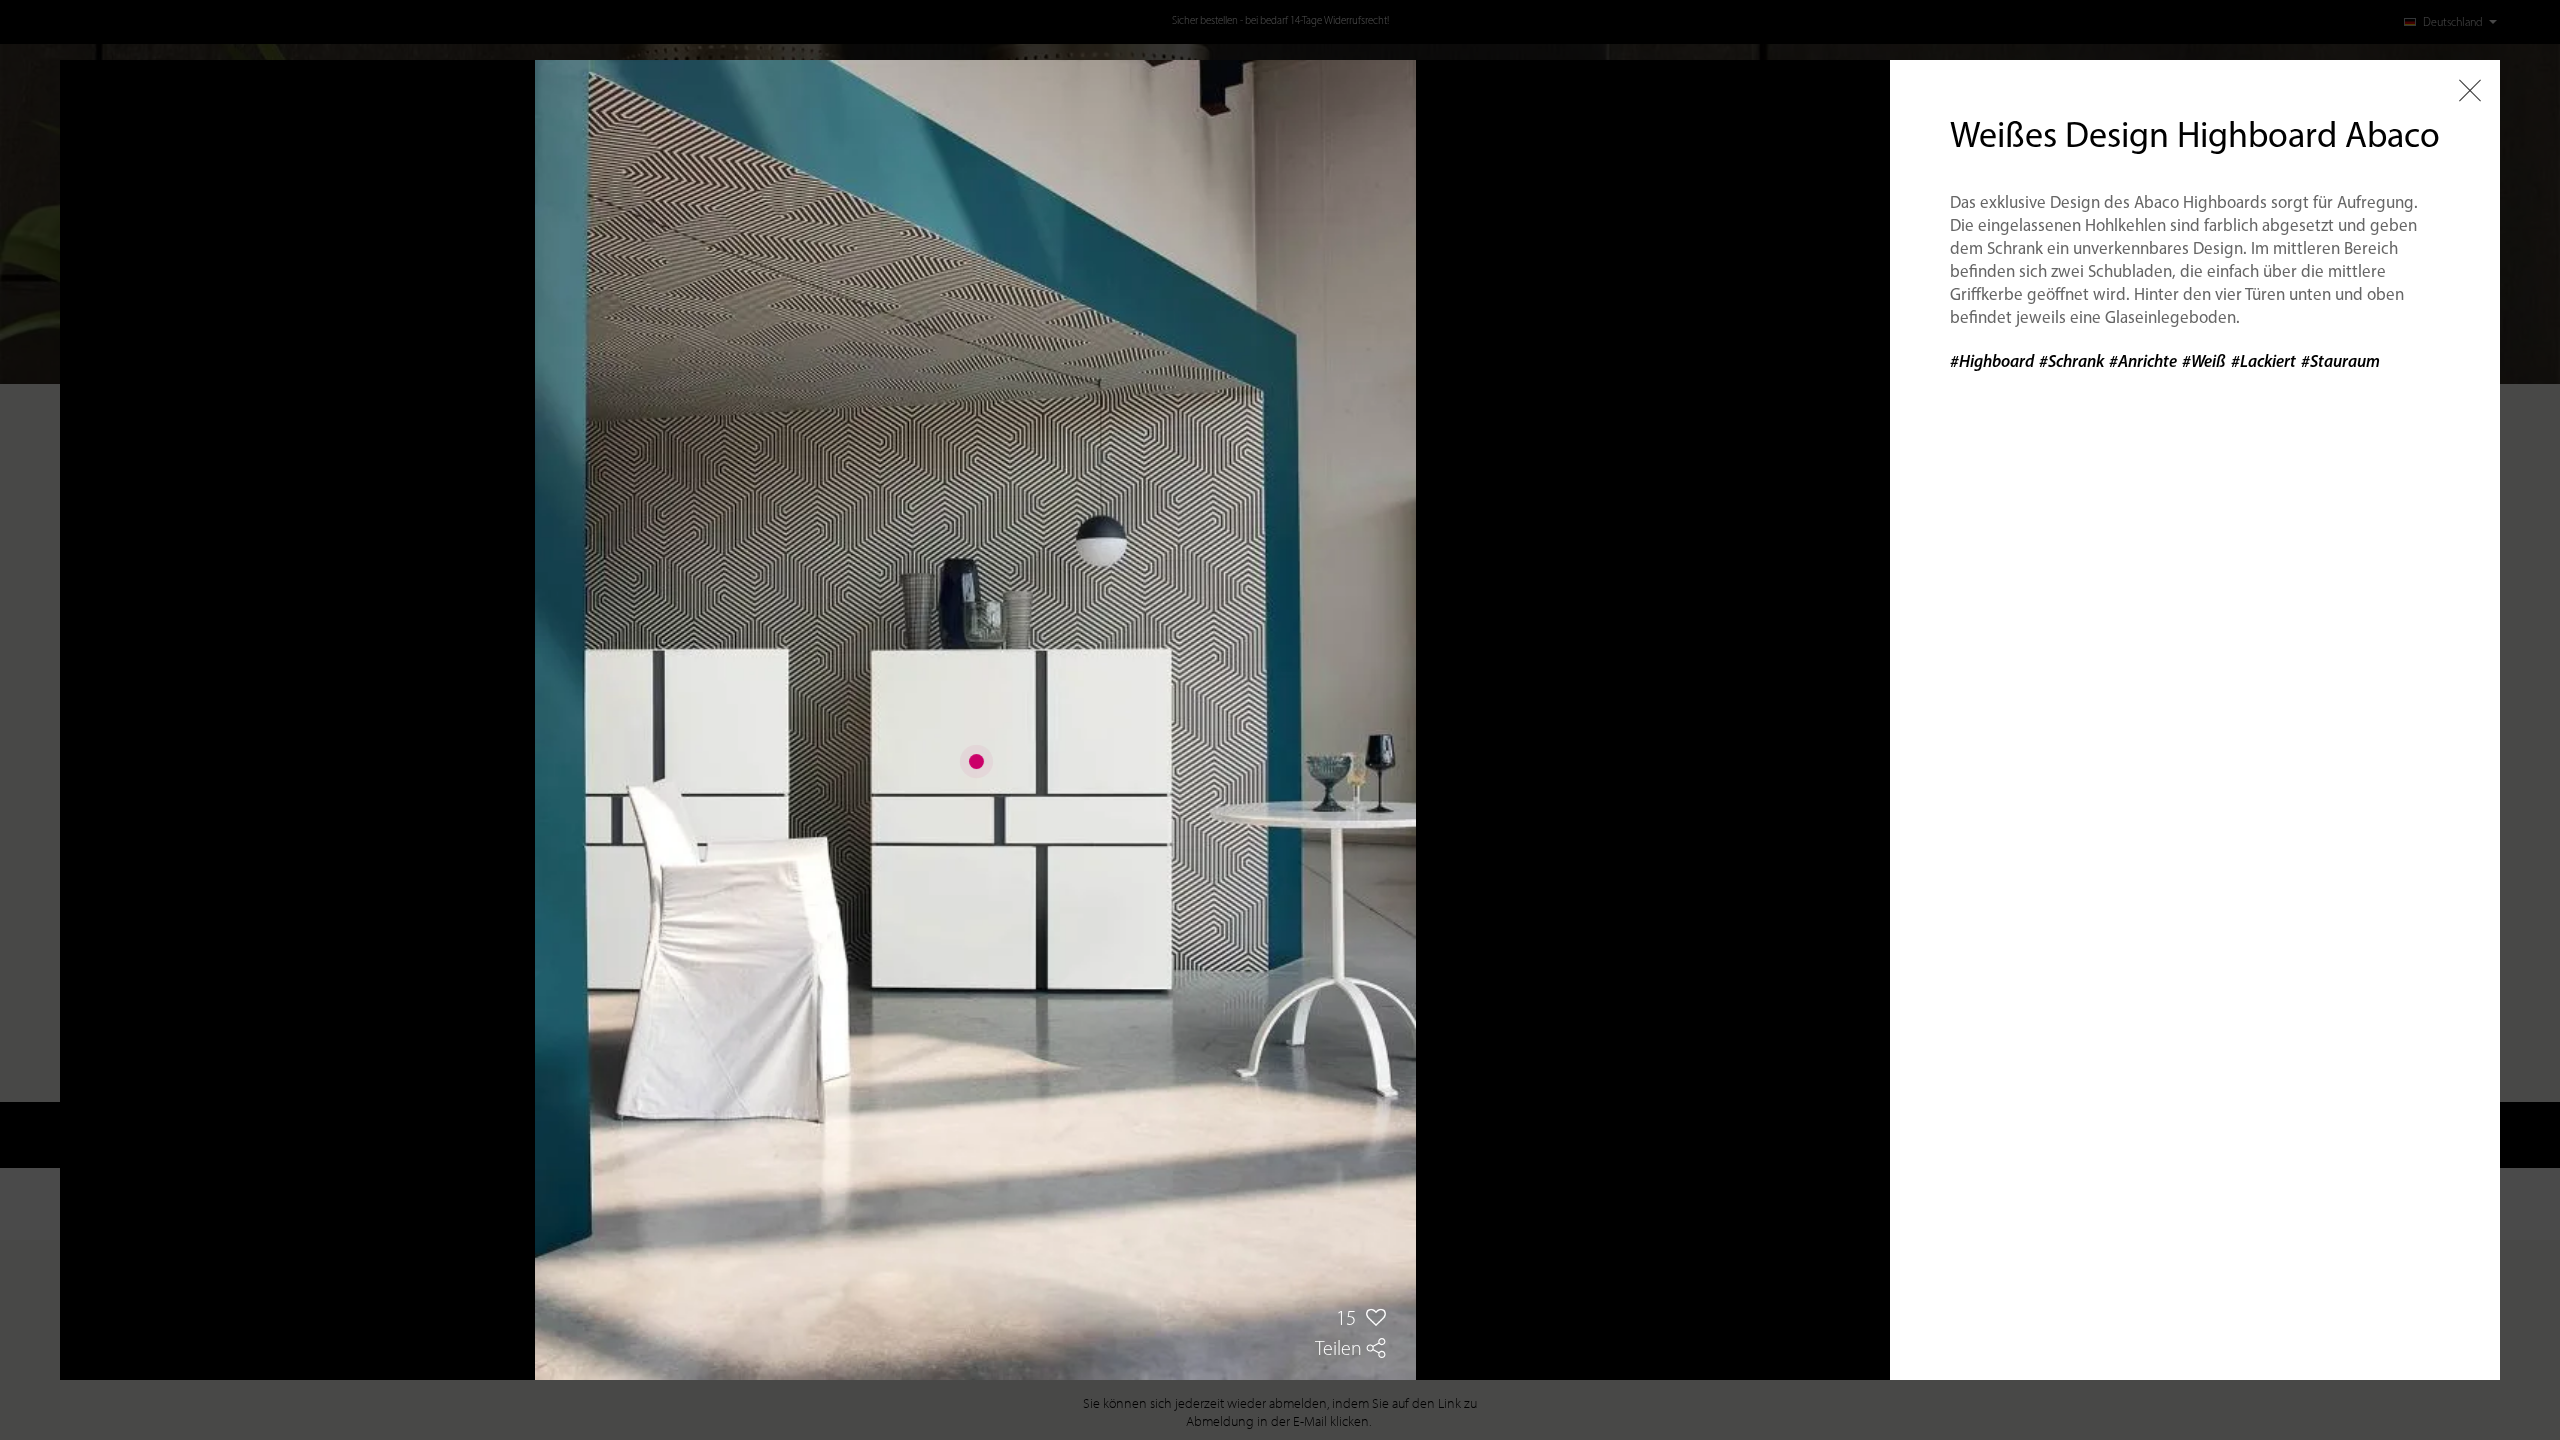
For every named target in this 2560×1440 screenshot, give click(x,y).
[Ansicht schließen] (2470, 90)
